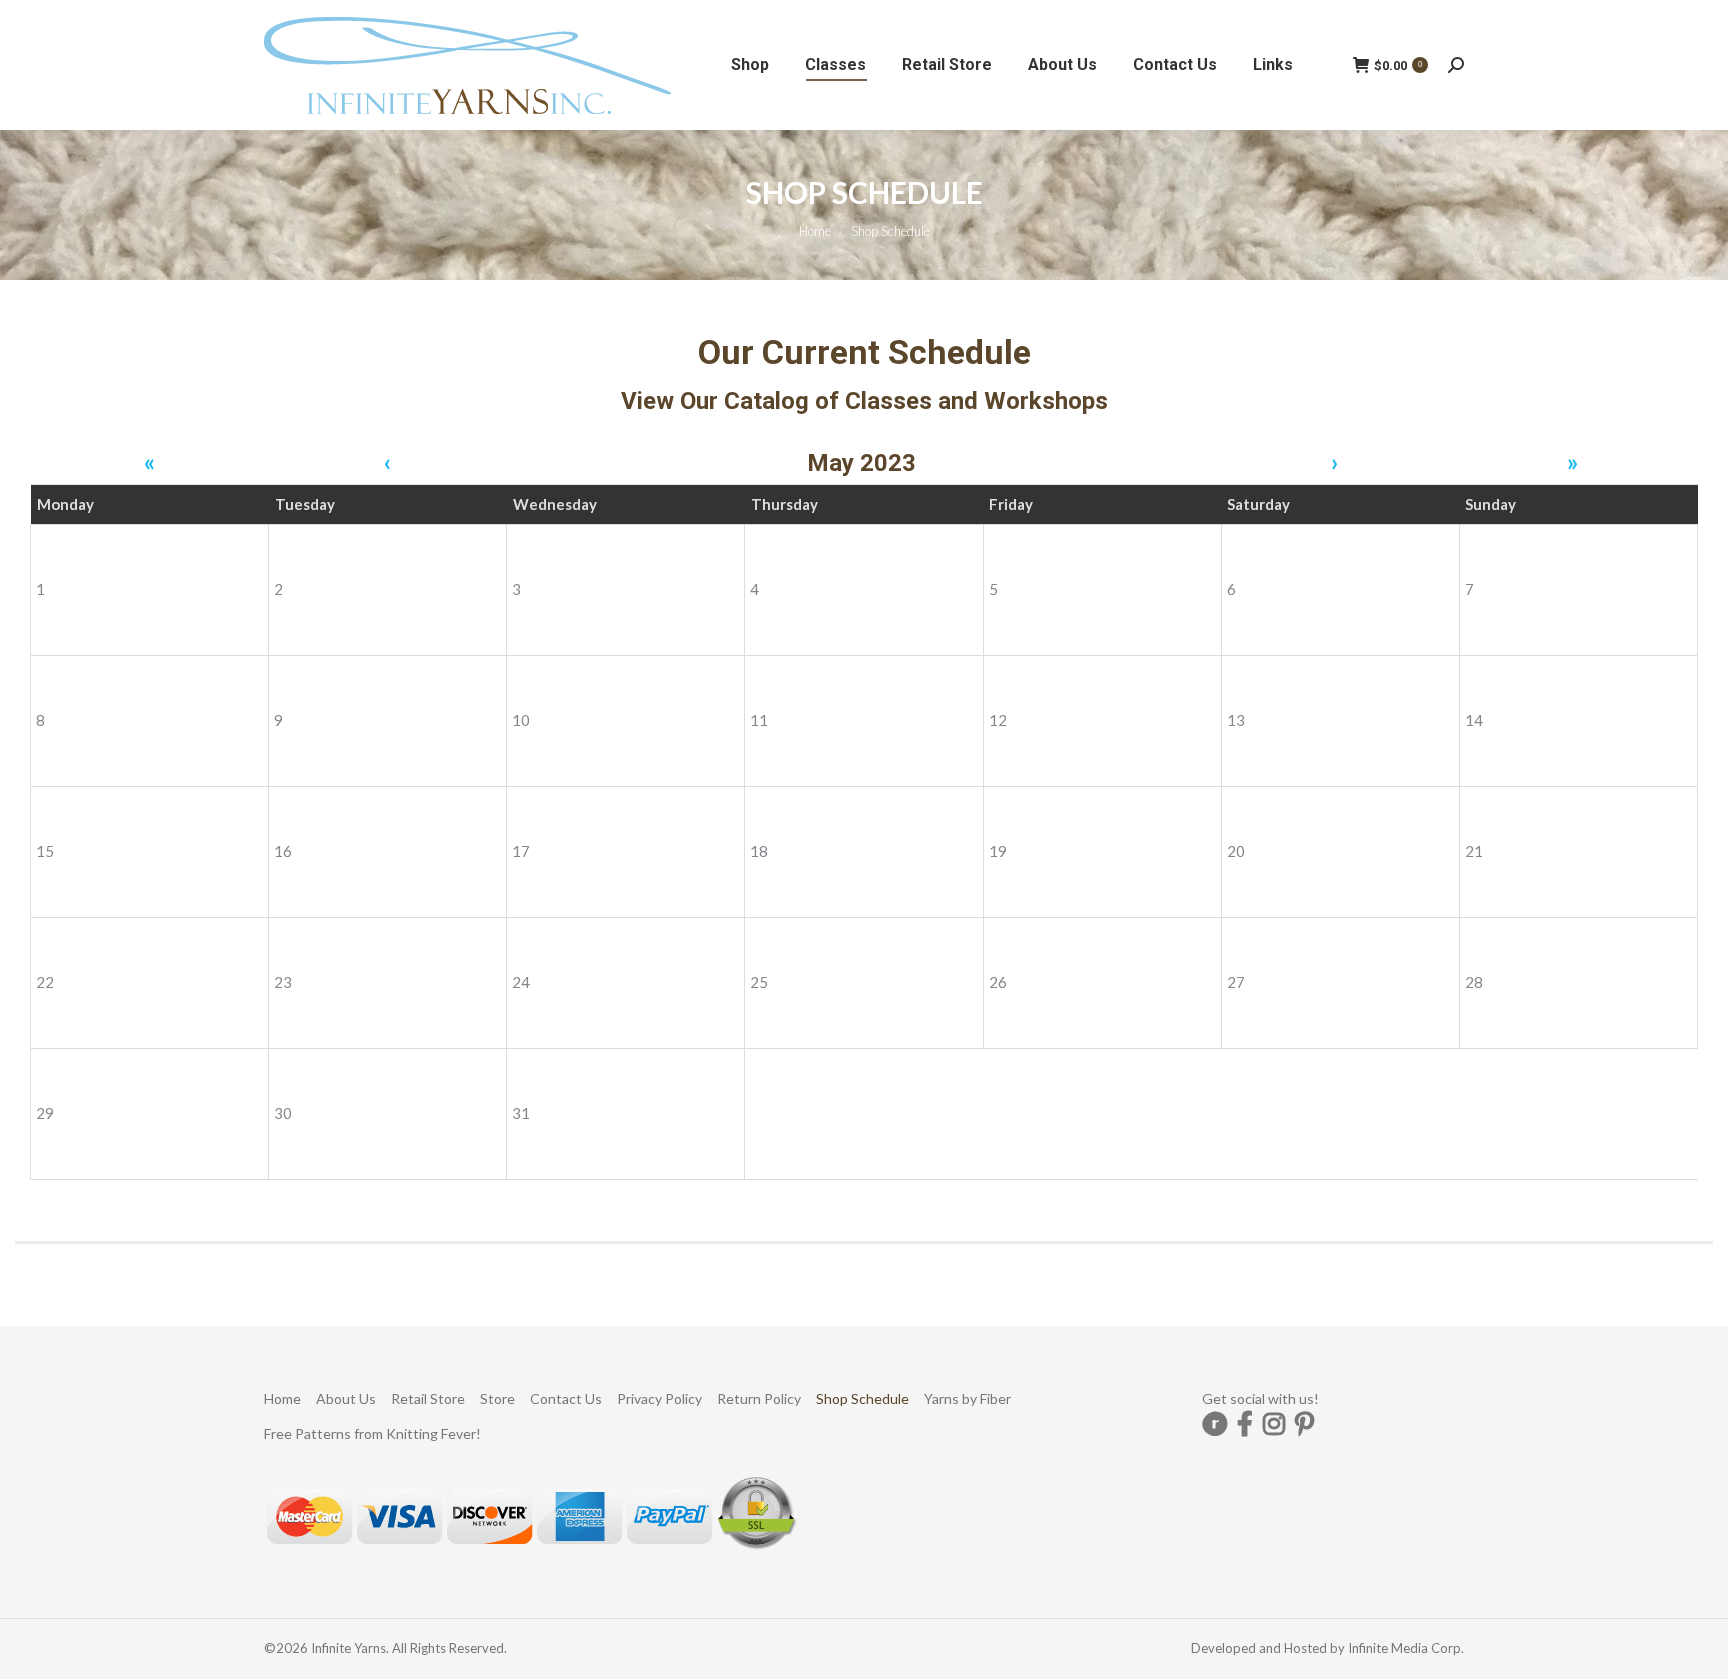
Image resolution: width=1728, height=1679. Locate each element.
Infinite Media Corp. (1406, 1648)
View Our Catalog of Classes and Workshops (864, 401)
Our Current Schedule (864, 352)
